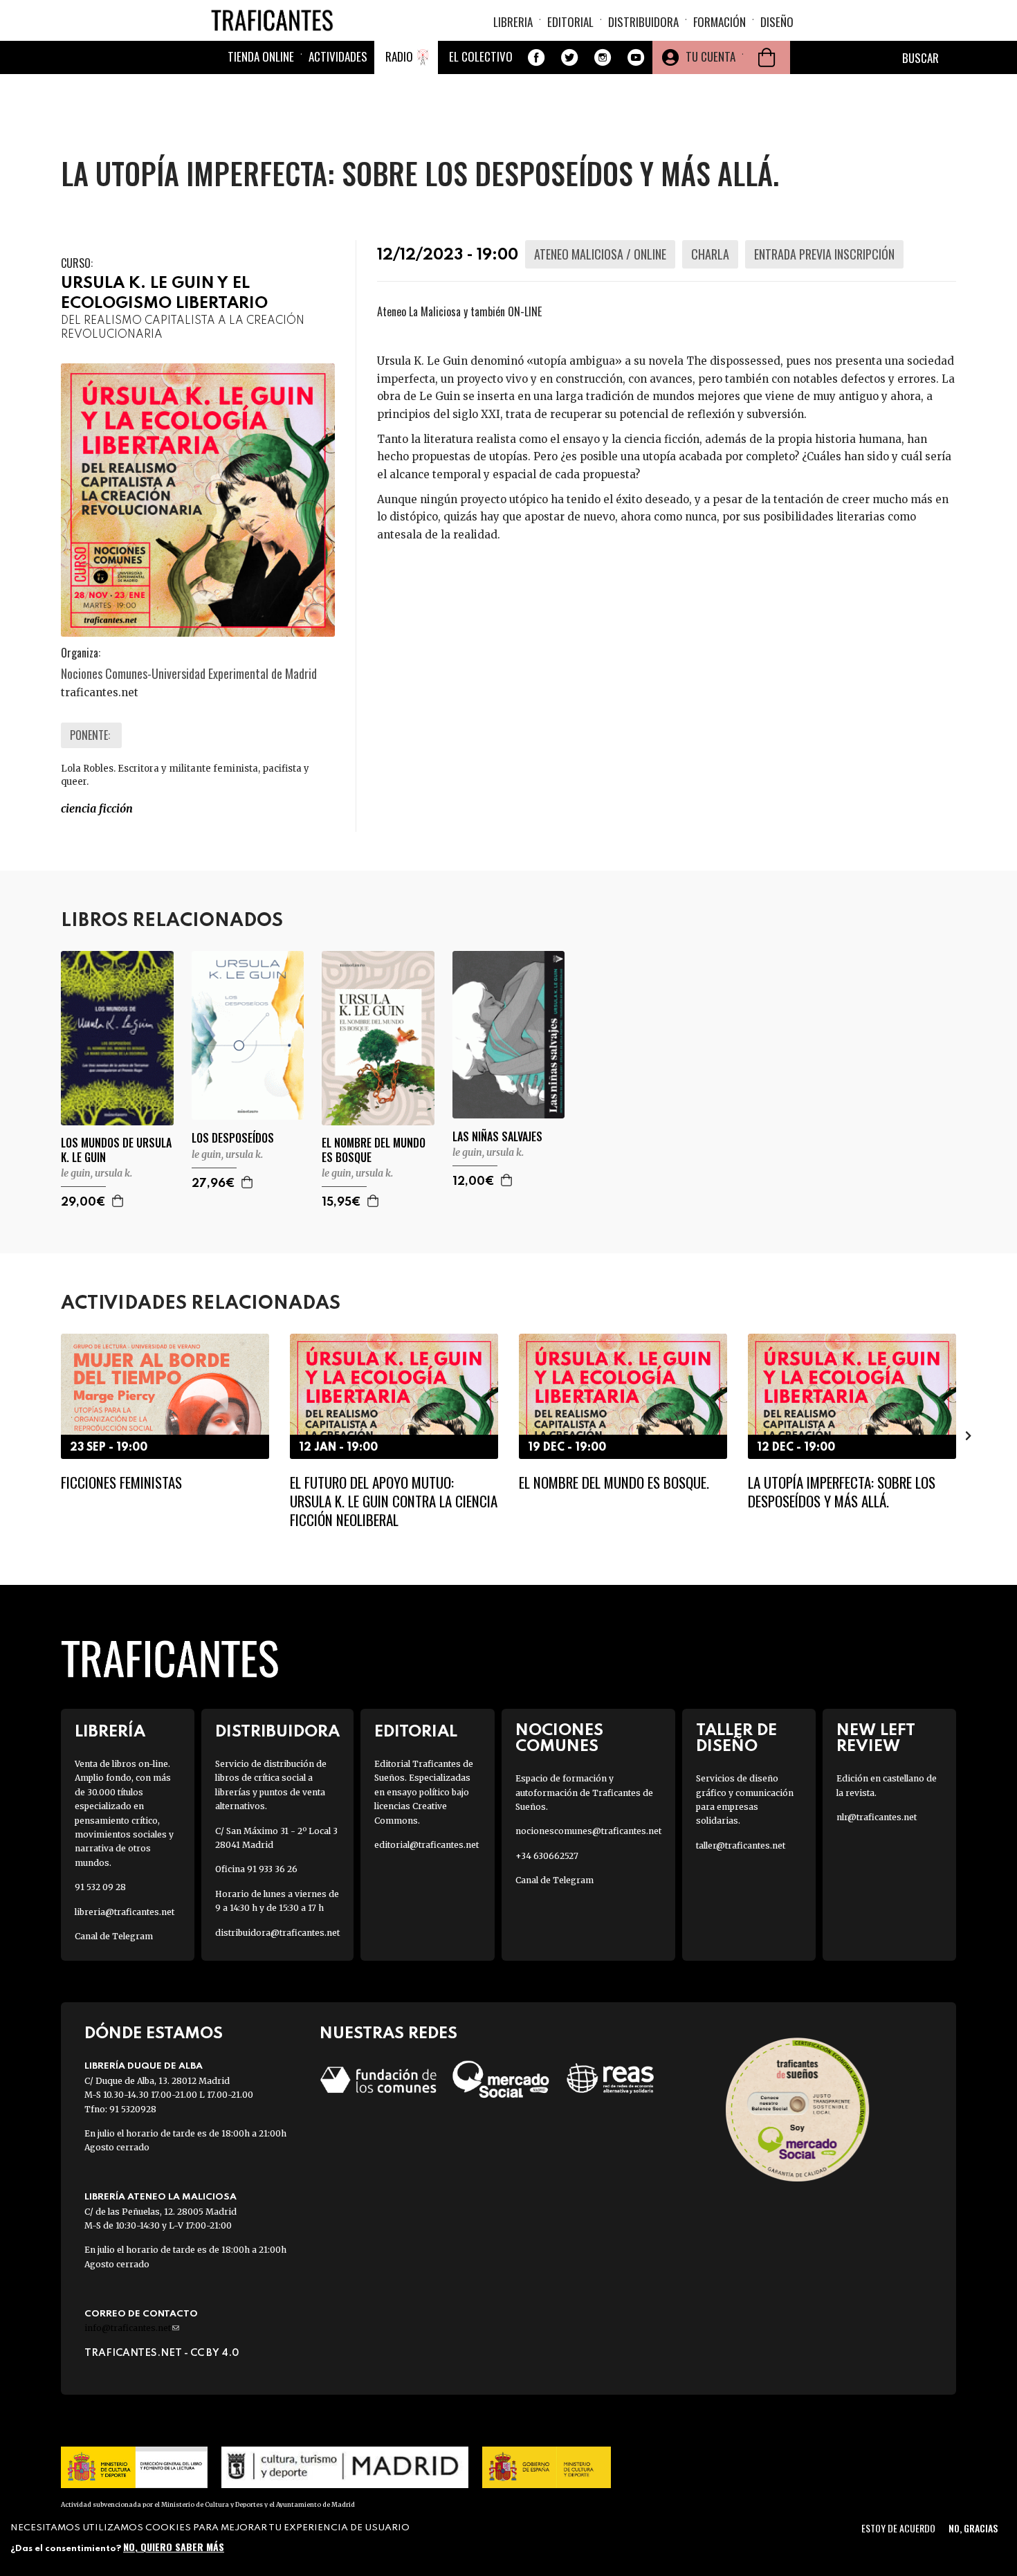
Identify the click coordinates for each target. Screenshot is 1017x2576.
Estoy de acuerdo (898, 2528)
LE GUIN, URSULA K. (97, 1173)
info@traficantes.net (132, 2328)
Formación (720, 22)
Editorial (570, 22)
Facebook (536, 57)
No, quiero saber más (174, 2547)
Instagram (603, 57)
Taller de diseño (736, 1739)
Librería (110, 1732)
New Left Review (876, 1739)
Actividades (338, 56)
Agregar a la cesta (118, 1201)
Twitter (569, 57)
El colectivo (481, 56)
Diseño (777, 22)
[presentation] (48, 1435)
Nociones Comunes (559, 1739)
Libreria (513, 22)
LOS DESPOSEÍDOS (233, 1138)
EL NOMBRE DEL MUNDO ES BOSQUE (374, 1150)
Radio (399, 56)
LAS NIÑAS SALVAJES (497, 1137)
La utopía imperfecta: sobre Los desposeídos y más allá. (842, 1491)
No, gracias (973, 2528)
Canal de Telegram (114, 1936)
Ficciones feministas (121, 1482)
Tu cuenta (711, 56)
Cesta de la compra (767, 57)
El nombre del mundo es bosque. (614, 1482)
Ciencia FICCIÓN (97, 808)
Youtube (636, 57)
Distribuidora (643, 22)
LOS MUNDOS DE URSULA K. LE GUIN (116, 1150)
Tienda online (261, 56)
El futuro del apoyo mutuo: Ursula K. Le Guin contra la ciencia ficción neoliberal (394, 1501)
